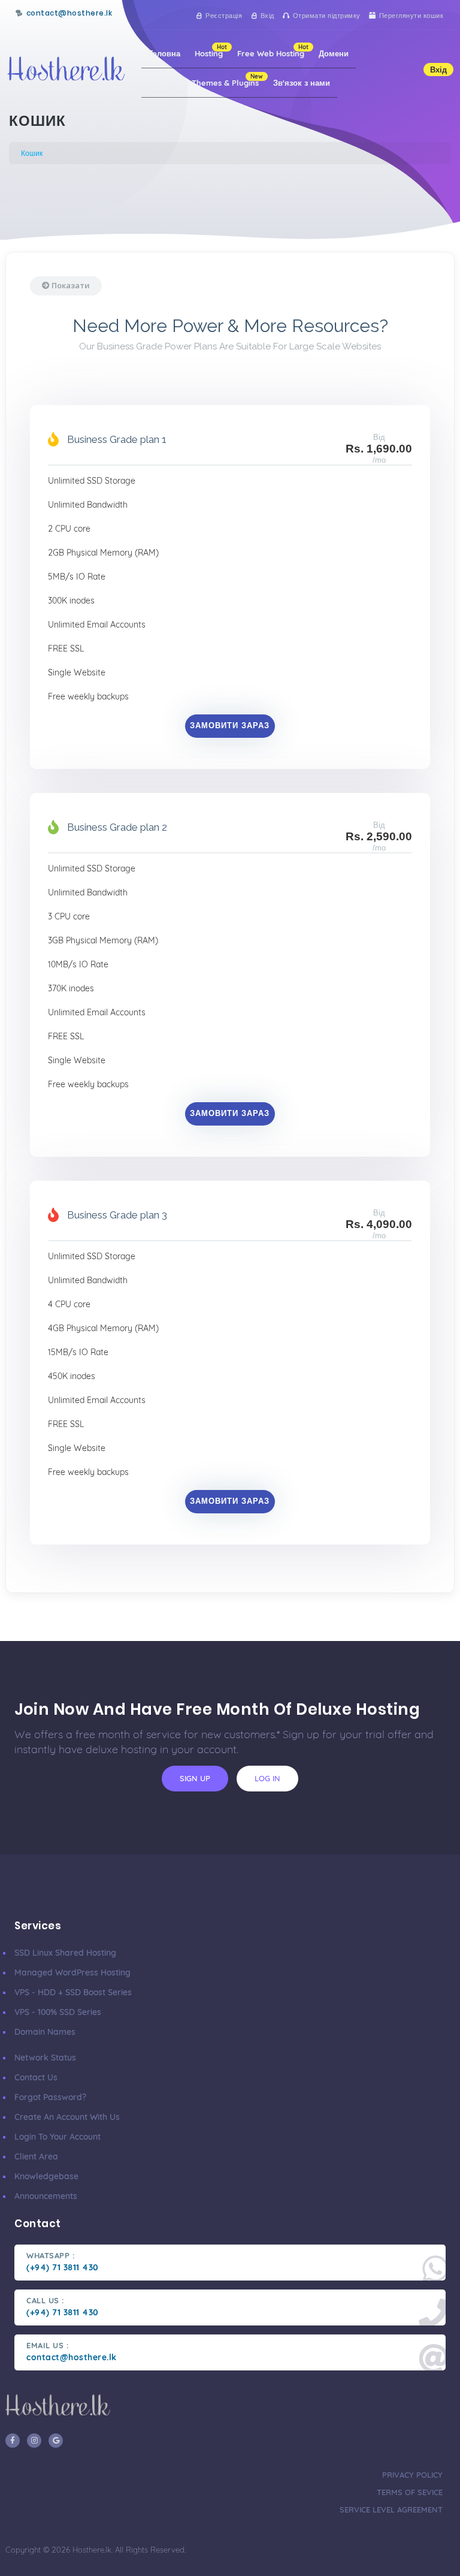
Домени (334, 53)
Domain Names (45, 2032)
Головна (164, 53)
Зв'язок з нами (302, 83)
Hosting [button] (211, 51)
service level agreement (391, 2509)
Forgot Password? (50, 2097)
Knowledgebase (46, 2176)
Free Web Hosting (273, 51)
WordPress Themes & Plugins (206, 80)
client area (36, 2156)
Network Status (45, 2058)
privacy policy (412, 2475)
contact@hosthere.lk (69, 13)
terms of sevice (410, 2492)
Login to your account (57, 2137)
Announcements (46, 2196)
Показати (70, 285)
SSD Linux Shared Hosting (65, 1953)
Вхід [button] (438, 70)
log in (267, 1778)
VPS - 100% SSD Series (58, 2012)
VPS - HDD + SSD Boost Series (73, 1992)
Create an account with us (67, 2117)
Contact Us (36, 2077)
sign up (195, 1778)
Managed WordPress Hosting (72, 1972)
